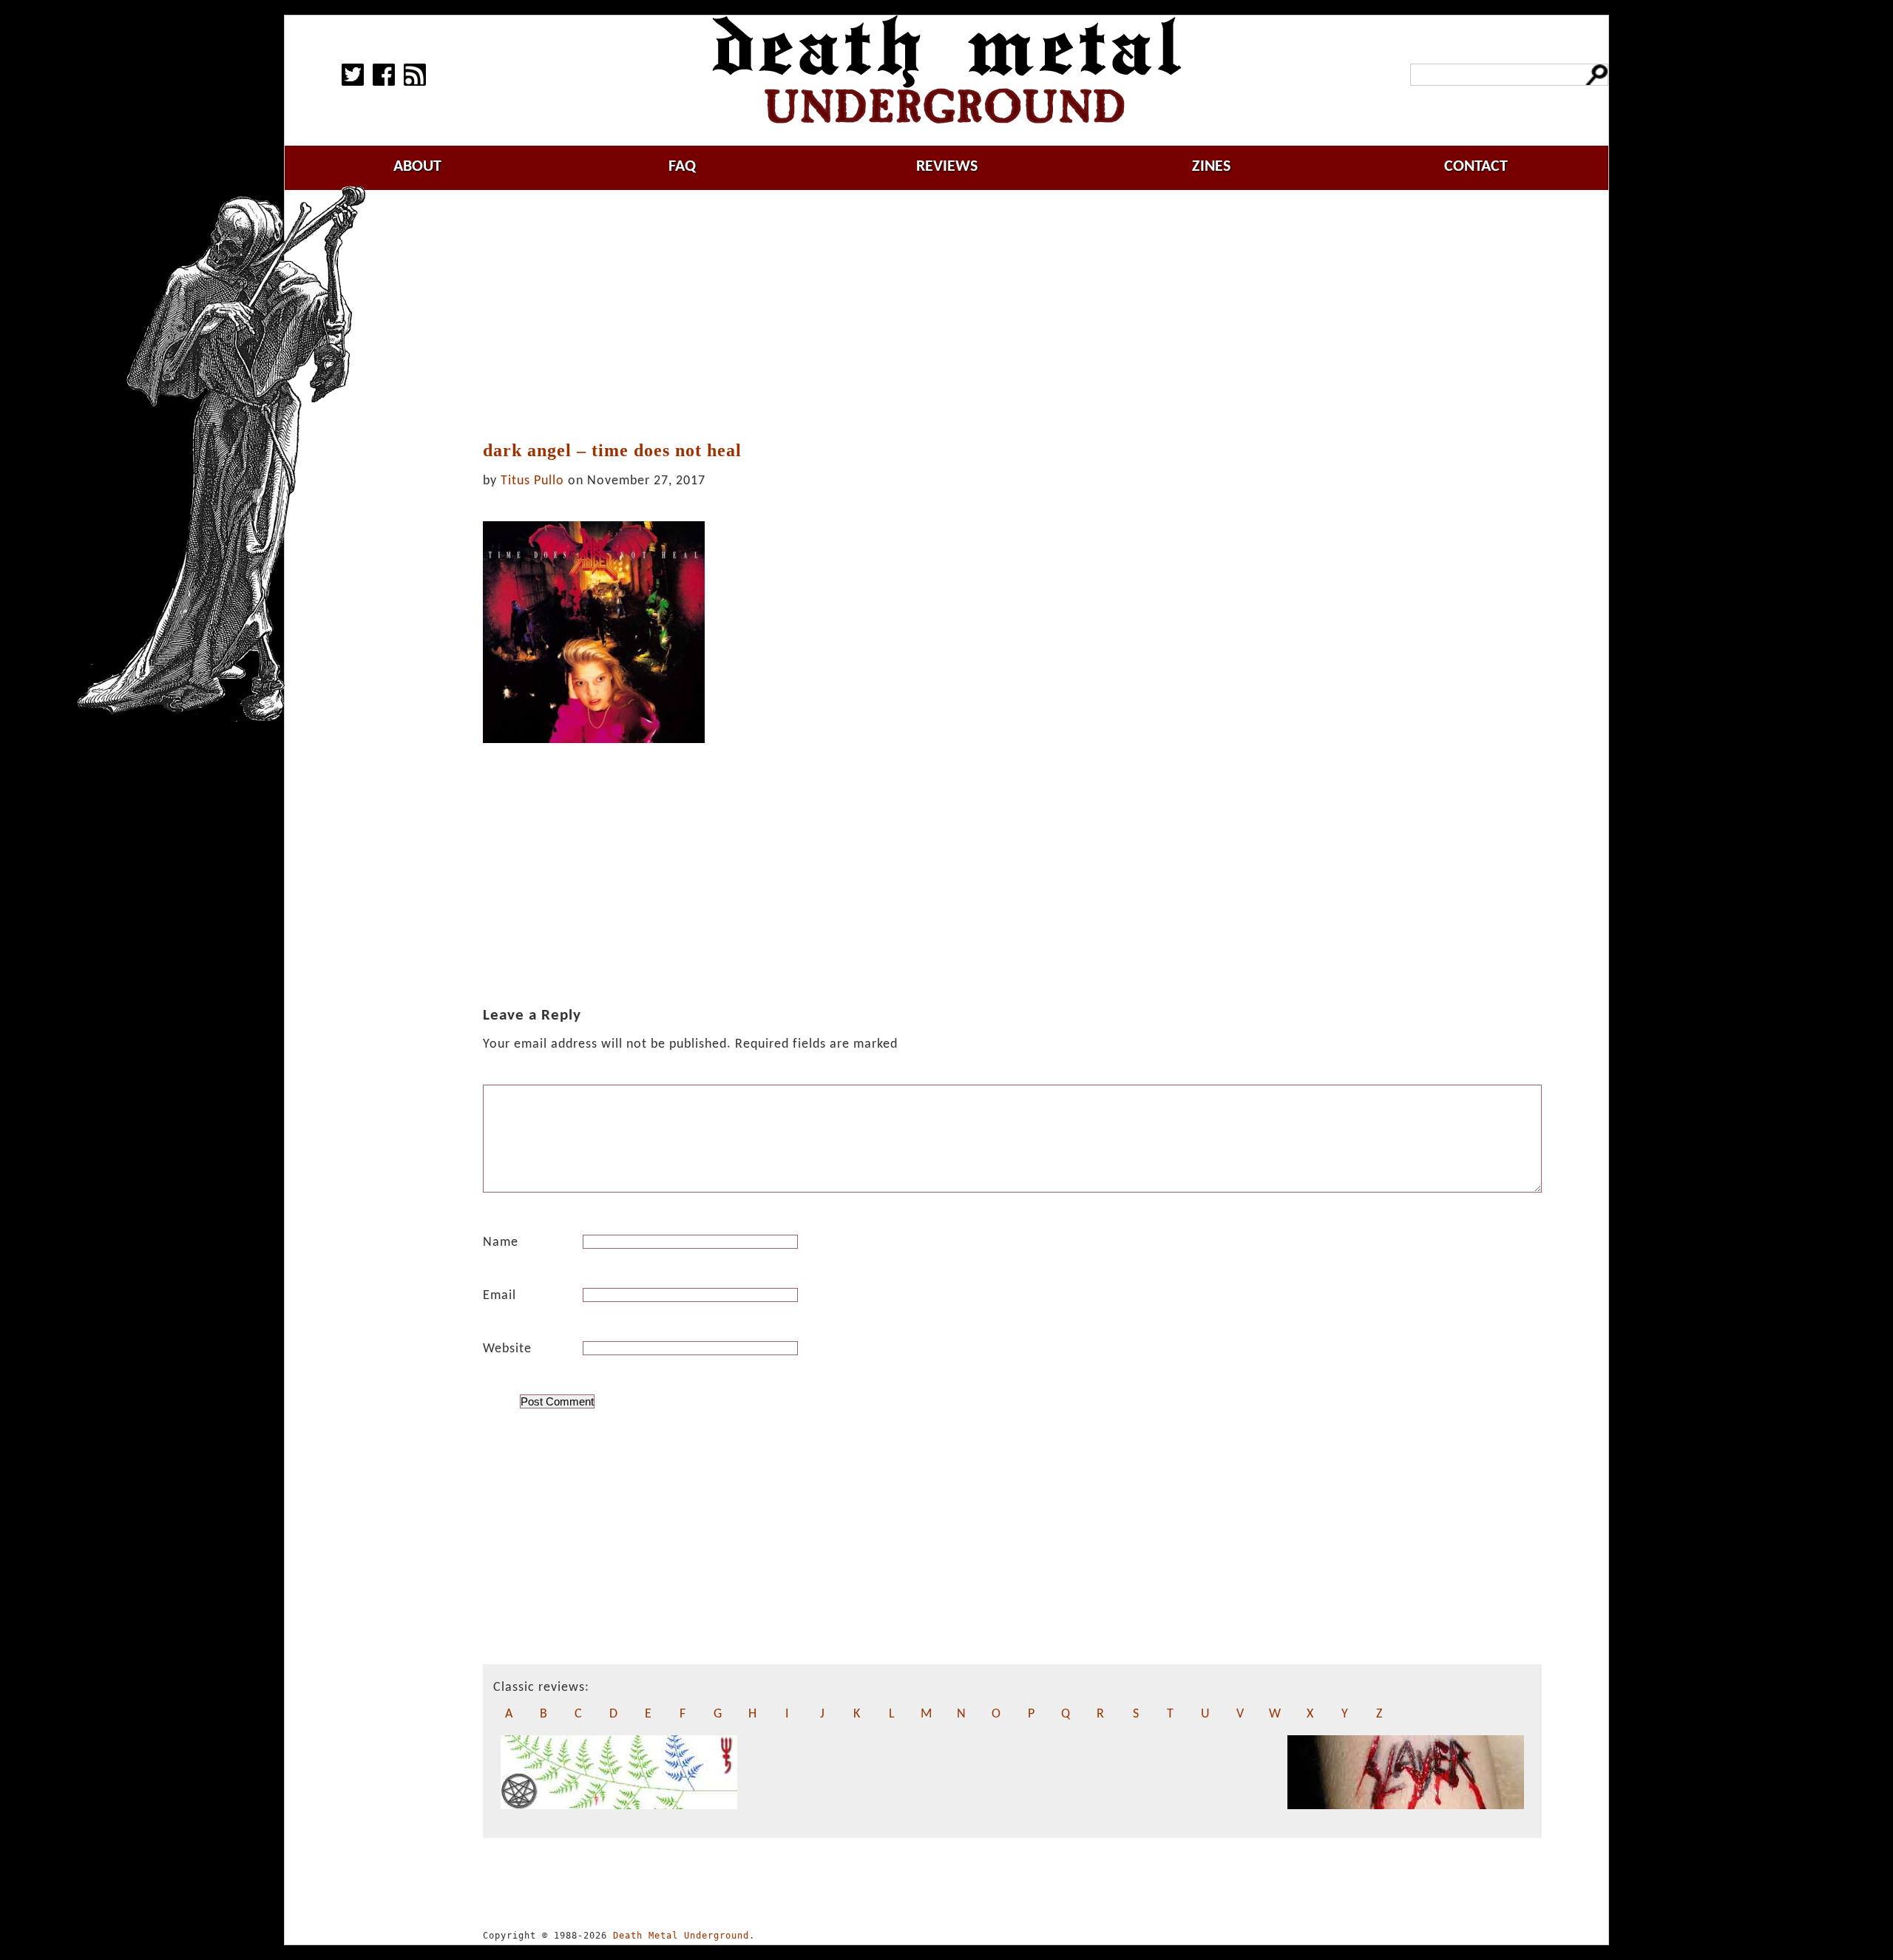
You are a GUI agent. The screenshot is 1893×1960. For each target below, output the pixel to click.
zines (1211, 167)
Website (507, 1349)
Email (500, 1296)
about (417, 167)
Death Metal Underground (681, 1936)
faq (682, 167)
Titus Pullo (532, 481)
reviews (947, 167)
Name (501, 1242)
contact (1476, 167)
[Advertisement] (1012, 316)
